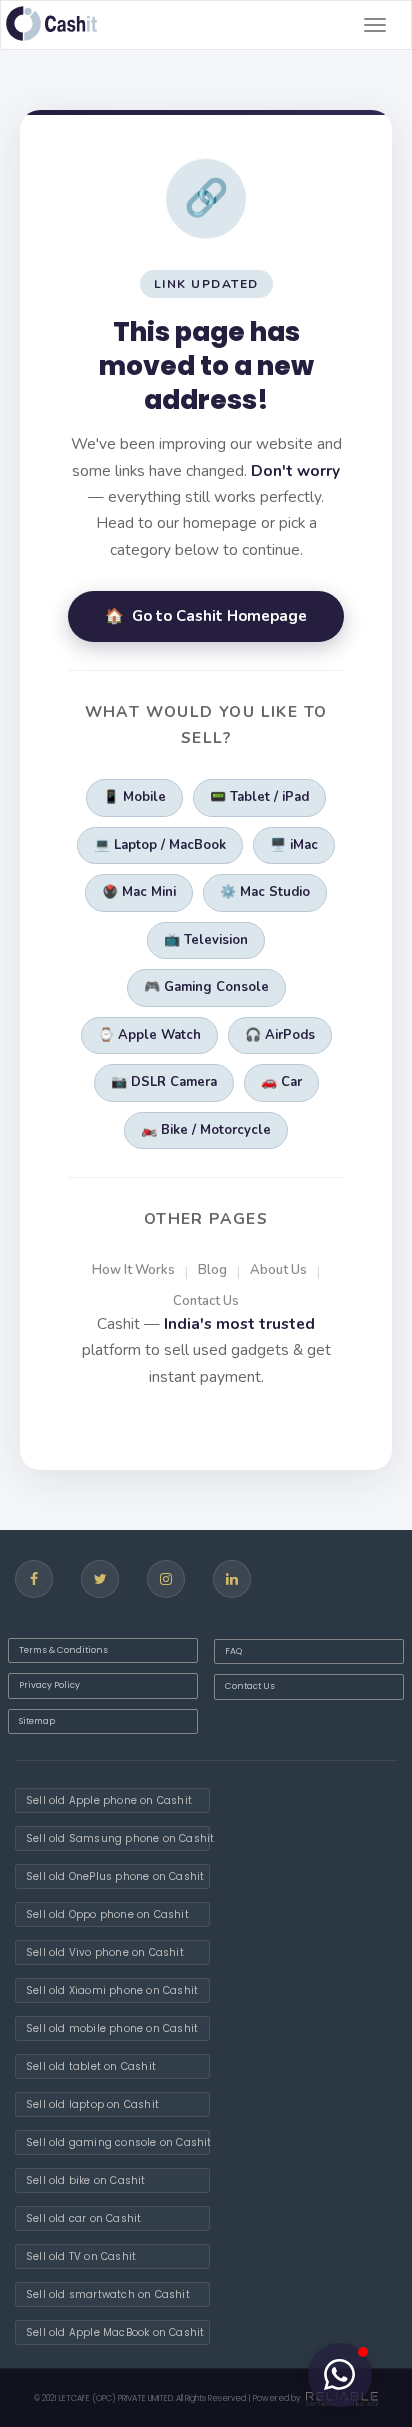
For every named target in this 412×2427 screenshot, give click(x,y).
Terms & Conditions (63, 1650)
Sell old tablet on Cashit (91, 2066)
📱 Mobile (134, 797)
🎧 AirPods (280, 1035)
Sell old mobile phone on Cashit (112, 2028)
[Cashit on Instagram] (166, 1579)
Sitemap (37, 1721)
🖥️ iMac (294, 845)
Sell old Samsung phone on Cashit (118, 1838)
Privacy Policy (49, 1685)
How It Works (133, 1270)
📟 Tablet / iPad (259, 797)
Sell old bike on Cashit (86, 2180)
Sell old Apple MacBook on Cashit (115, 2332)
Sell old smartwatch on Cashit (108, 2294)
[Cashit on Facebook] (34, 1579)
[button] (340, 2375)
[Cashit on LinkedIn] (232, 1579)
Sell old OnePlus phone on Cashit (115, 1876)
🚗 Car (281, 1082)
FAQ (233, 1651)
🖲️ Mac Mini (139, 892)
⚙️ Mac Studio (265, 892)
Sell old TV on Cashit (81, 2256)
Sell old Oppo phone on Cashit (107, 1914)
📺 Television (206, 940)
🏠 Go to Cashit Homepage (206, 616)
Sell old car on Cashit (83, 2218)
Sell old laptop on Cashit (92, 2104)
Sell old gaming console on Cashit (118, 2142)
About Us (278, 1270)
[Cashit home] (51, 23)
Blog (212, 1270)
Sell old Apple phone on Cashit (109, 1800)
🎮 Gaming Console (206, 987)
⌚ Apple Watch (149, 1035)
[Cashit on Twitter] (100, 1579)
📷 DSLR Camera (164, 1082)
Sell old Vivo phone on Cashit (105, 1952)
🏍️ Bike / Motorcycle (206, 1130)
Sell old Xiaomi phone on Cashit (112, 1990)
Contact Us (206, 1301)
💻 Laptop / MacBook (160, 845)
